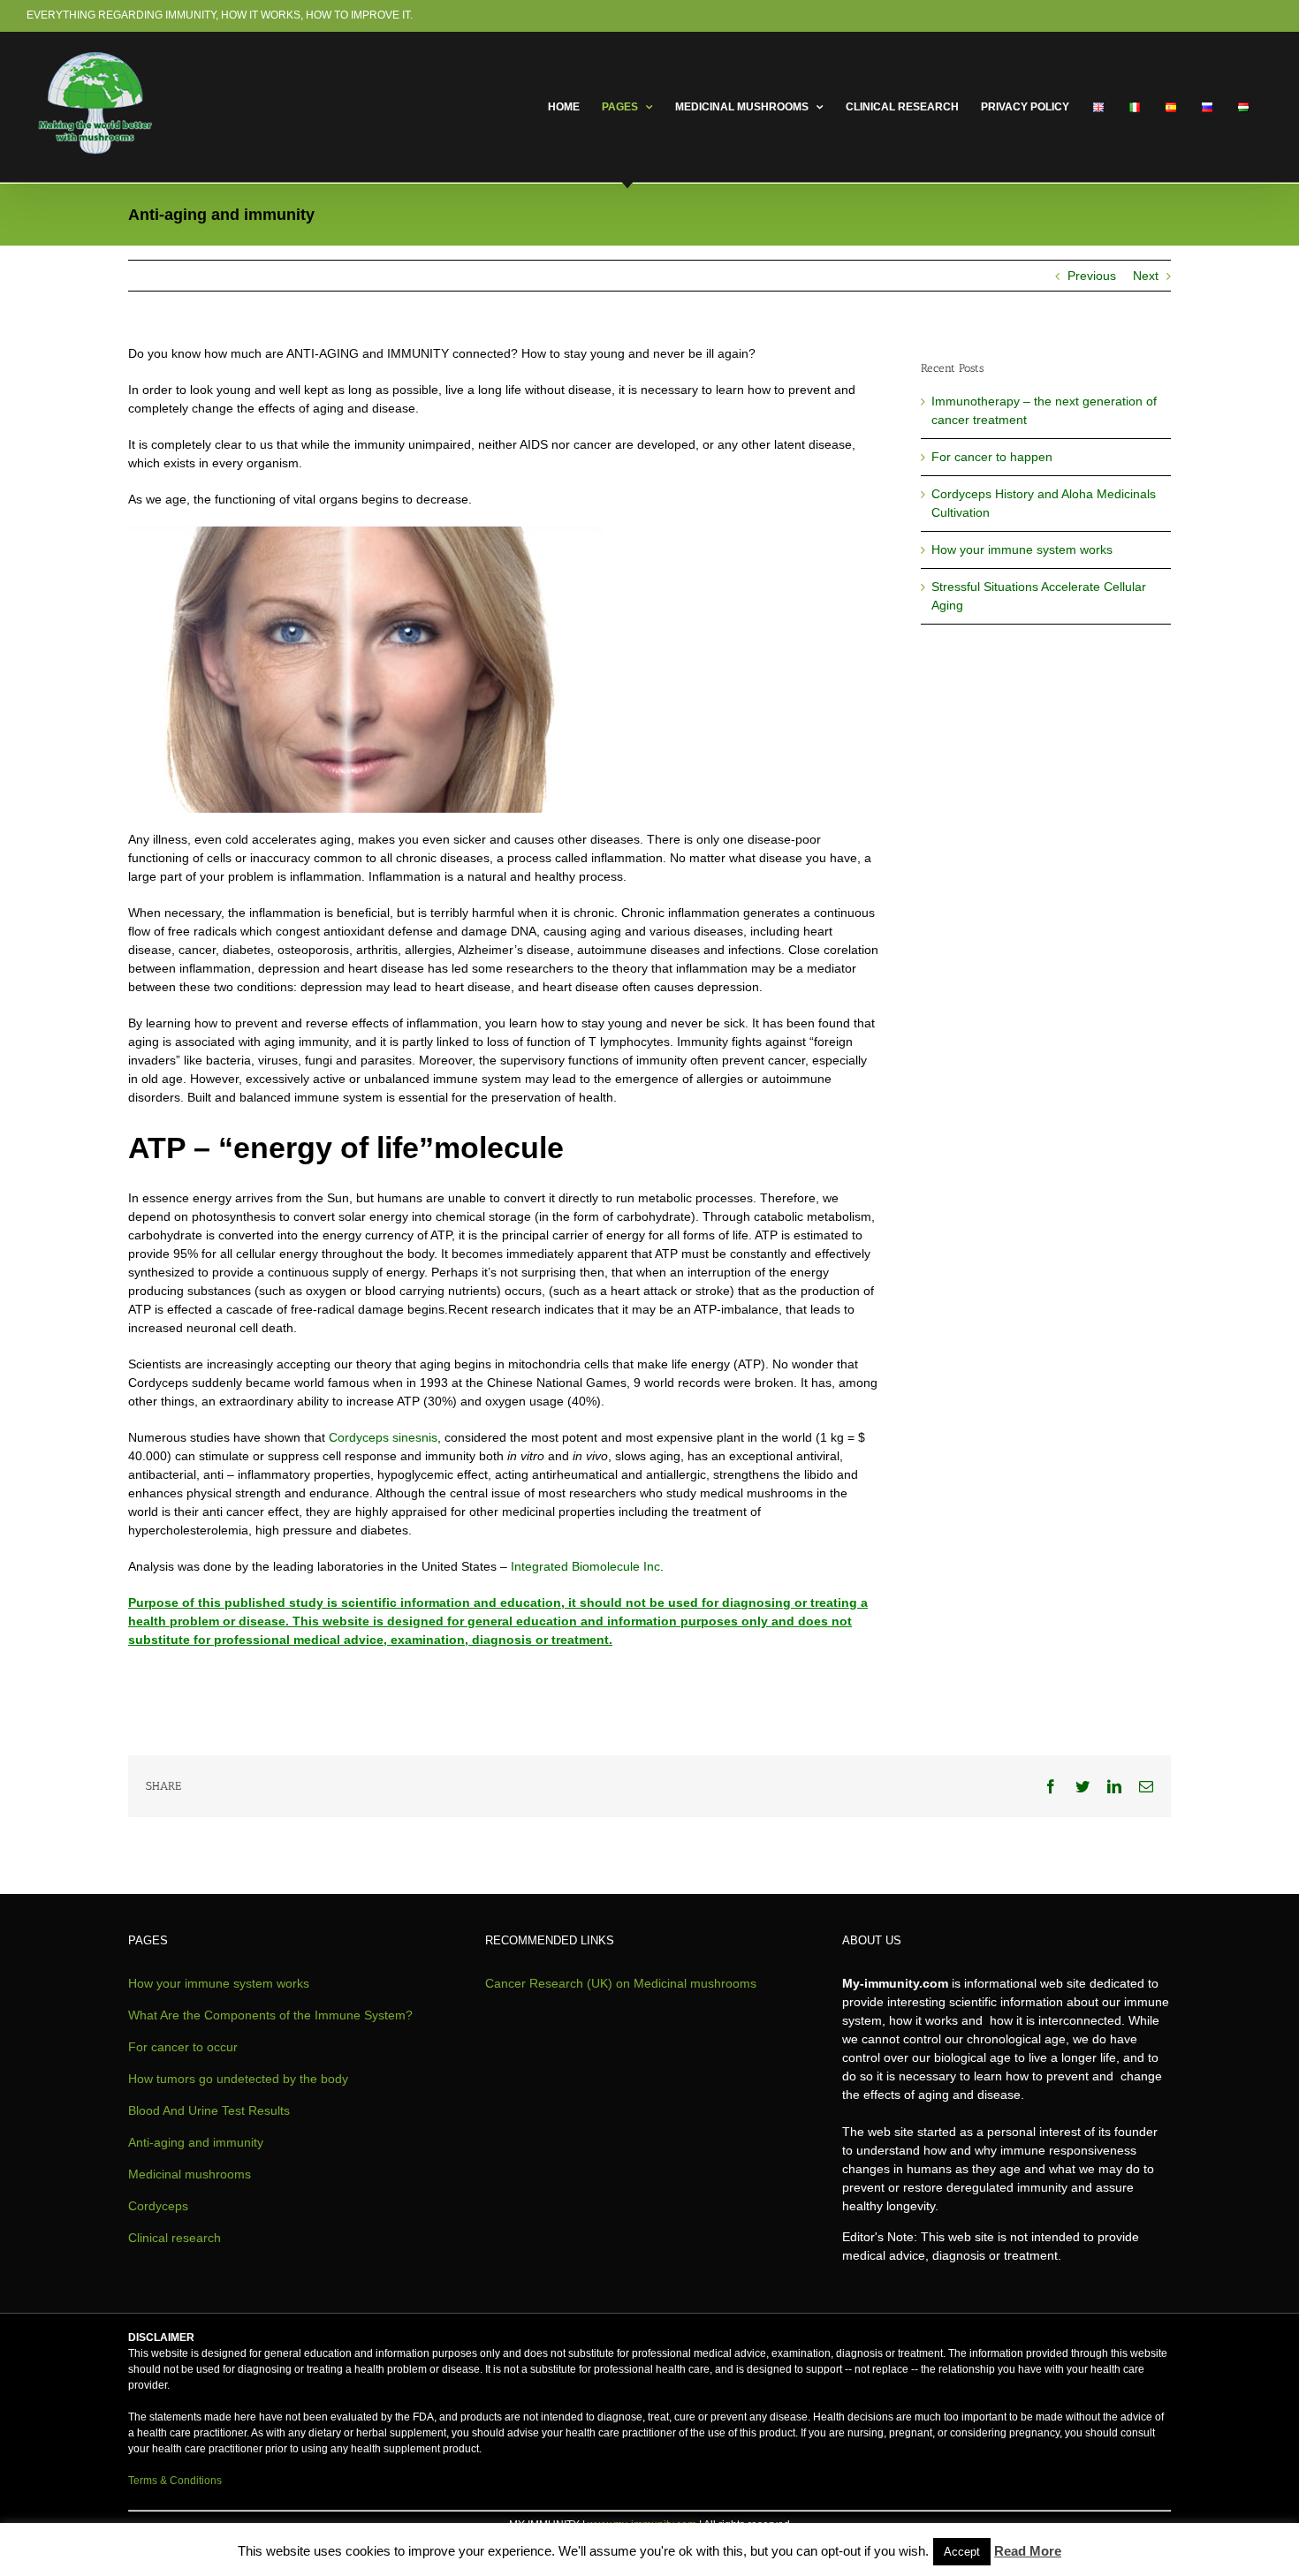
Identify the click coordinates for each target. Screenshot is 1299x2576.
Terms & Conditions (175, 2481)
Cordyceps (158, 2206)
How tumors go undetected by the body (238, 2079)
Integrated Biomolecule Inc (585, 1566)
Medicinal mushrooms (190, 2174)
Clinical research (175, 2238)
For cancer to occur (183, 2047)
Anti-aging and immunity (196, 2142)
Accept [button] (962, 2552)
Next (1146, 276)
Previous (1092, 276)
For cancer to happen (992, 457)
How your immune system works (1022, 549)
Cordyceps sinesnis (383, 1437)
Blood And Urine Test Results (209, 2110)
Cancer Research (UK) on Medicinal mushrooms (621, 1983)
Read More (1028, 2551)
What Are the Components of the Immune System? (270, 2015)
